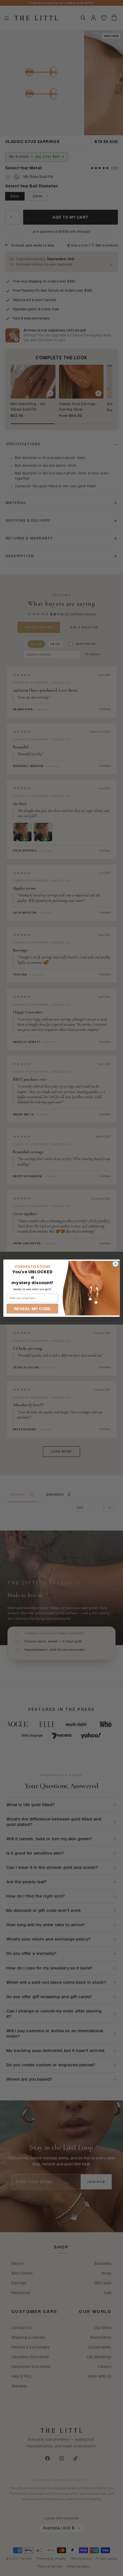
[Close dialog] (115, 1264)
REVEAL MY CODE (32, 1308)
